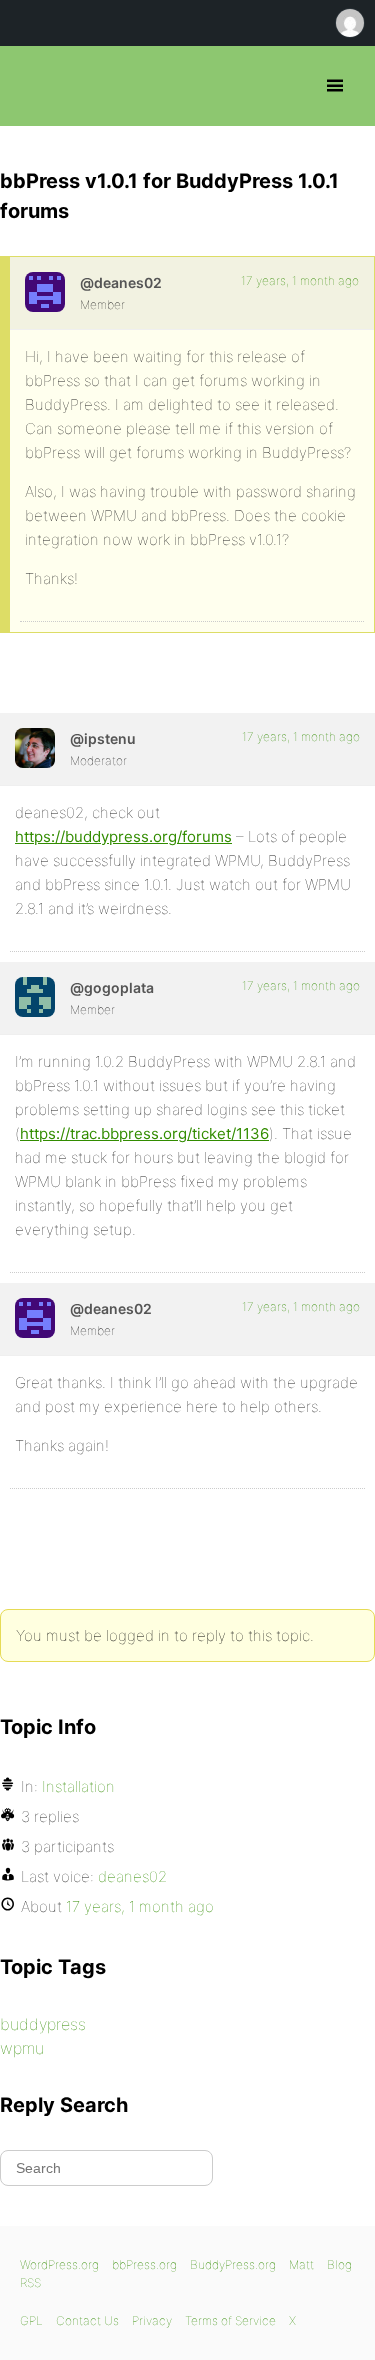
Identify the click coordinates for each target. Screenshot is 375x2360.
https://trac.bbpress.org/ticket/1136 (144, 1133)
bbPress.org (32, 86)
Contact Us (87, 2320)
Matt (301, 2264)
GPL (31, 2320)
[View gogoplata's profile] (35, 997)
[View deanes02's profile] (45, 292)
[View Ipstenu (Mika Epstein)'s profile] (35, 748)
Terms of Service (230, 2320)
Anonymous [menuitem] (349, 23)
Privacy (152, 2320)
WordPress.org (59, 2264)
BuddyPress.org (233, 2264)
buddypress (43, 2024)
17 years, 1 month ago (300, 280)
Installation (78, 1786)
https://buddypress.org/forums (123, 836)
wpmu (22, 2048)
